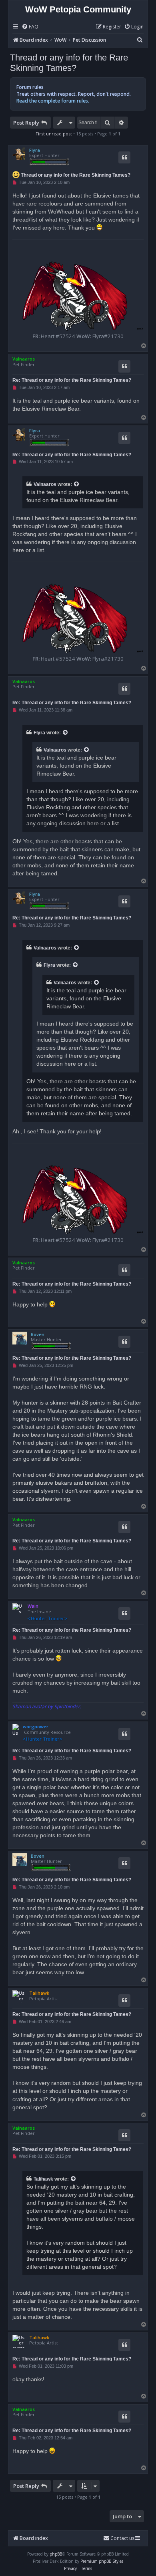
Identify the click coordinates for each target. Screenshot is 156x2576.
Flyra (35, 150)
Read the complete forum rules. (53, 101)
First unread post (54, 134)
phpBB (56, 2554)
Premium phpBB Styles (102, 2561)
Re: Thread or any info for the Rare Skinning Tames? (72, 380)
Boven (38, 1334)
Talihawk (39, 1993)
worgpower (36, 1726)
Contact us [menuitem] (122, 2538)
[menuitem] (30, 27)
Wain (33, 1606)
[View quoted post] (77, 484)
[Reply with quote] (124, 157)
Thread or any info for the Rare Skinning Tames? (69, 63)
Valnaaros (24, 359)
